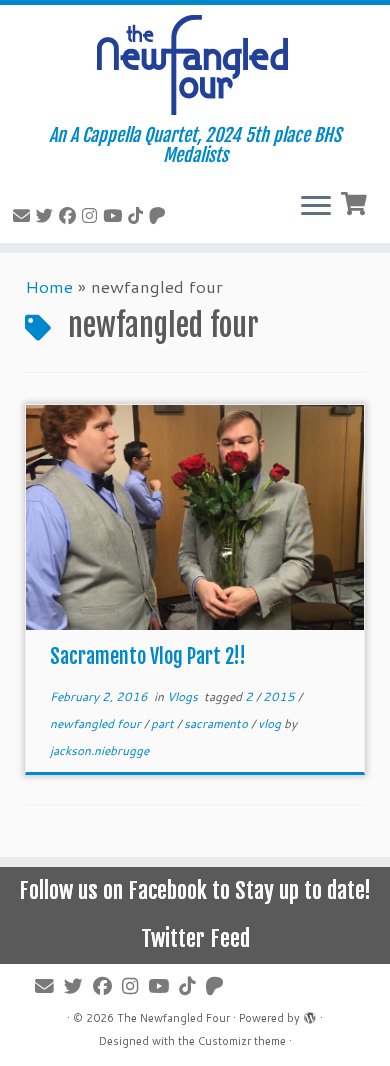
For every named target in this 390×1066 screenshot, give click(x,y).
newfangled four (97, 723)
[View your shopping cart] (356, 201)
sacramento (217, 723)
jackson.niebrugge (99, 750)
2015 (280, 696)
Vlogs (184, 696)
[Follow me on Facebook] (70, 215)
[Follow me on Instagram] (92, 215)
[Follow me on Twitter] (47, 215)
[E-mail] (24, 215)
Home (49, 286)
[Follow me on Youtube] (115, 215)
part (164, 723)
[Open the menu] (316, 207)
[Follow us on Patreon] (160, 215)
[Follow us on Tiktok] (138, 215)
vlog (271, 723)
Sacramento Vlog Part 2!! (148, 656)
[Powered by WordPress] (310, 1014)
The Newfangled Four (173, 1018)
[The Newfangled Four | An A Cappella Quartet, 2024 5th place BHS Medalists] (195, 65)
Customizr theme (242, 1041)
